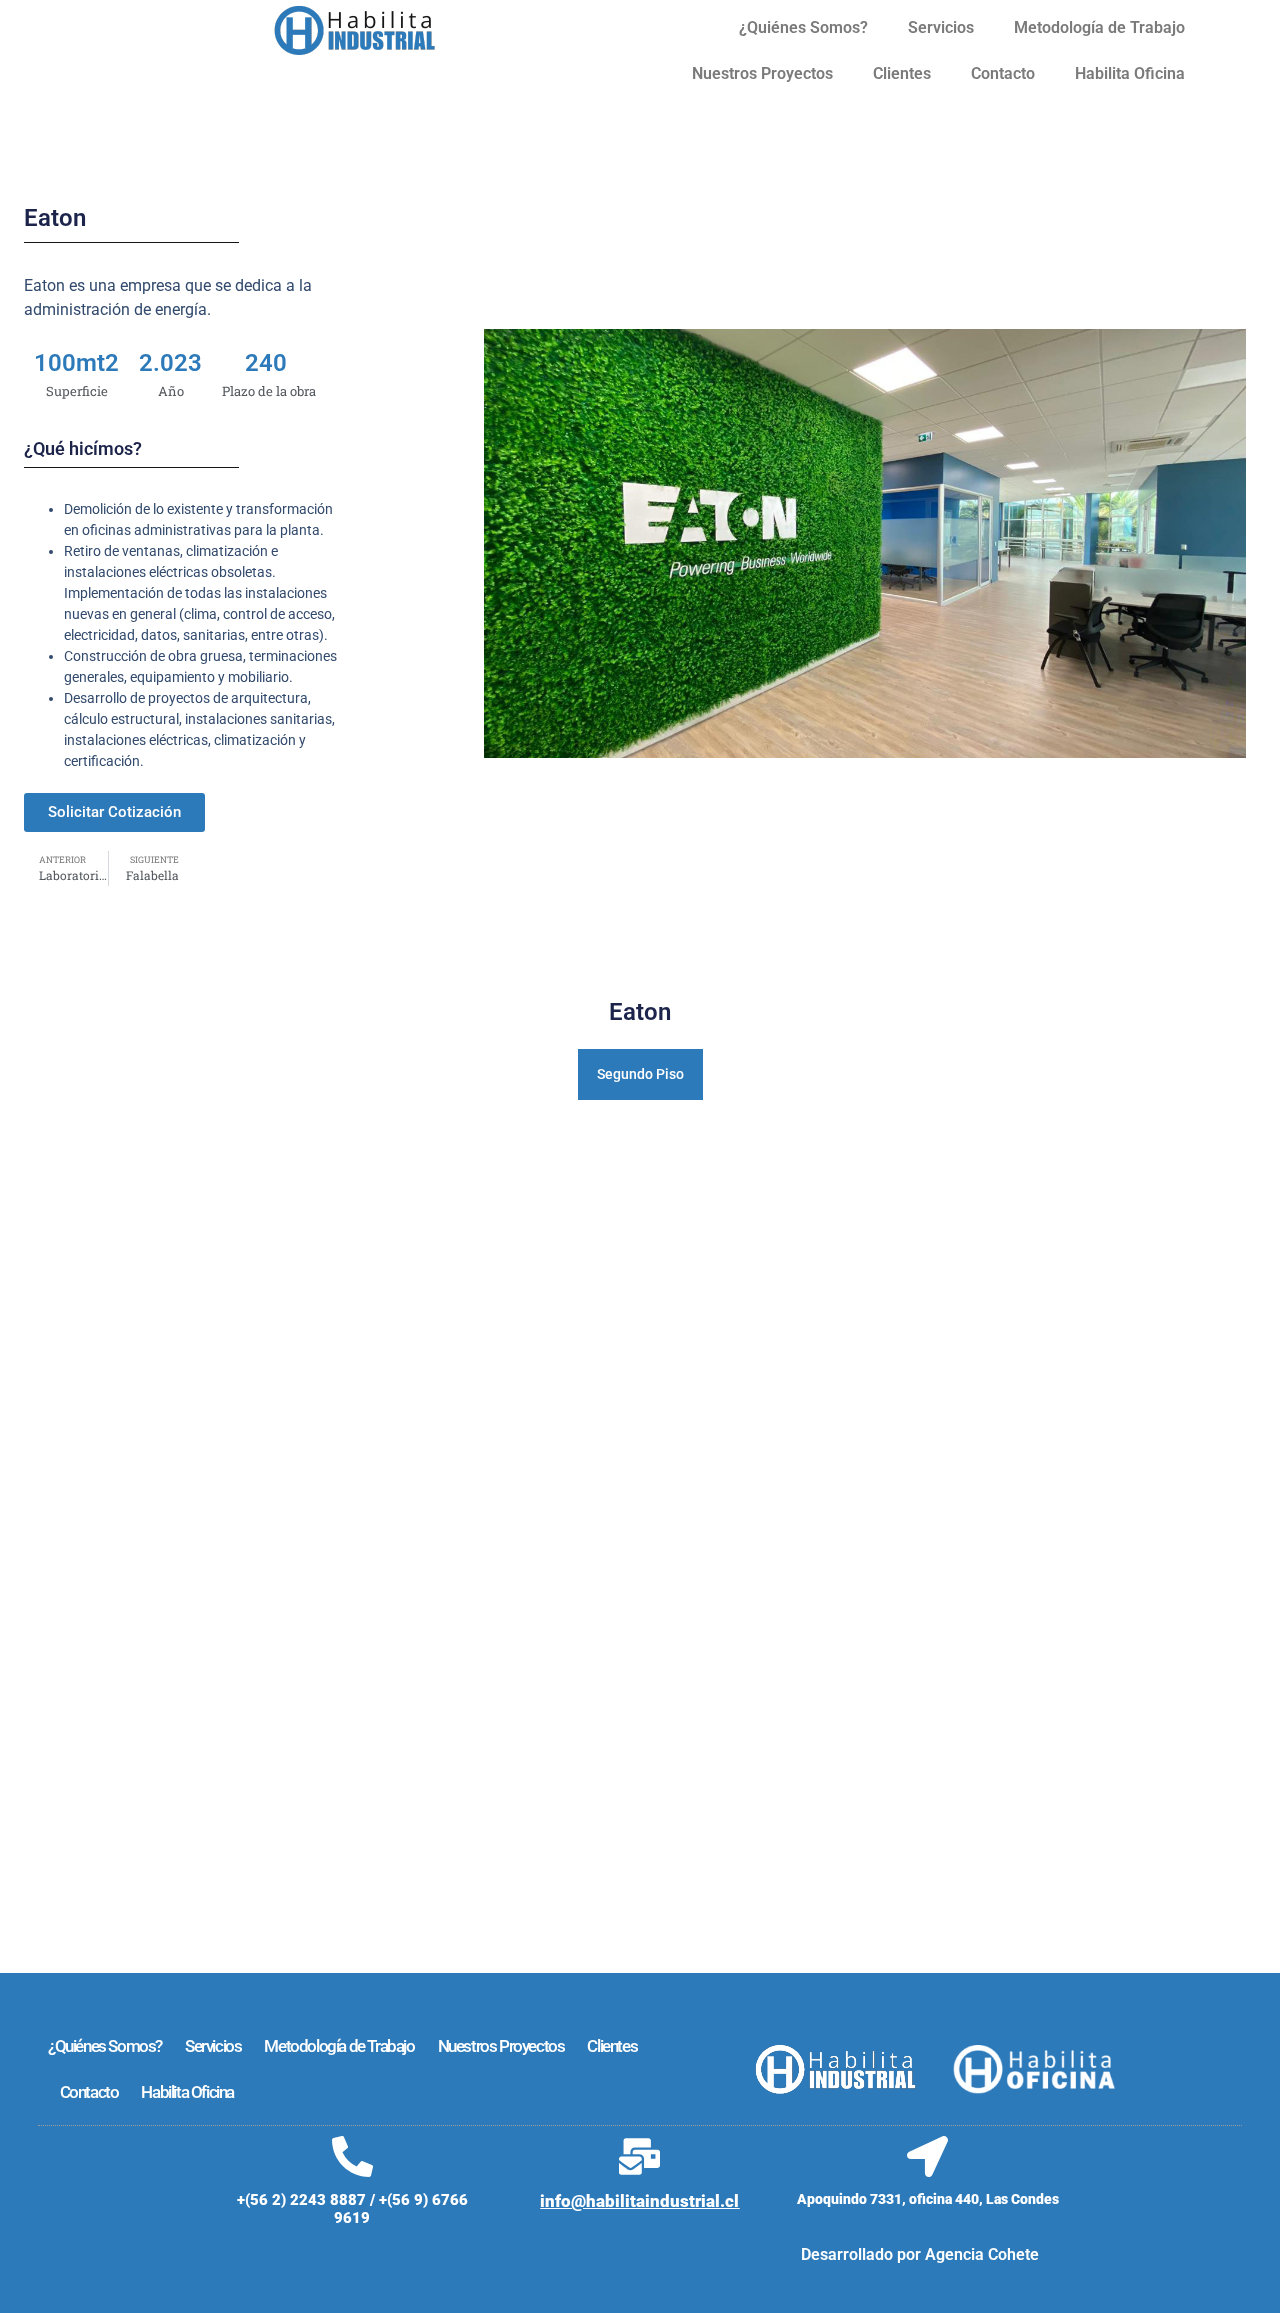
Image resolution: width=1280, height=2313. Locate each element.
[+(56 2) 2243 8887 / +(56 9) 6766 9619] (352, 2156)
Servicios (941, 27)
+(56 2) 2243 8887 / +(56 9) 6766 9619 (352, 2209)
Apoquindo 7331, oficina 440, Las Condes (928, 2199)
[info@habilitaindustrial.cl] (639, 2156)
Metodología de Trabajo (1099, 27)
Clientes (902, 73)
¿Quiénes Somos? (803, 27)
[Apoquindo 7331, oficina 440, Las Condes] (927, 2156)
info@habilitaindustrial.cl (639, 2201)
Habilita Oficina (1130, 73)
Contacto (1003, 73)
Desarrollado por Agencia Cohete (920, 2254)
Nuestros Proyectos (762, 73)
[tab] (640, 1074)
